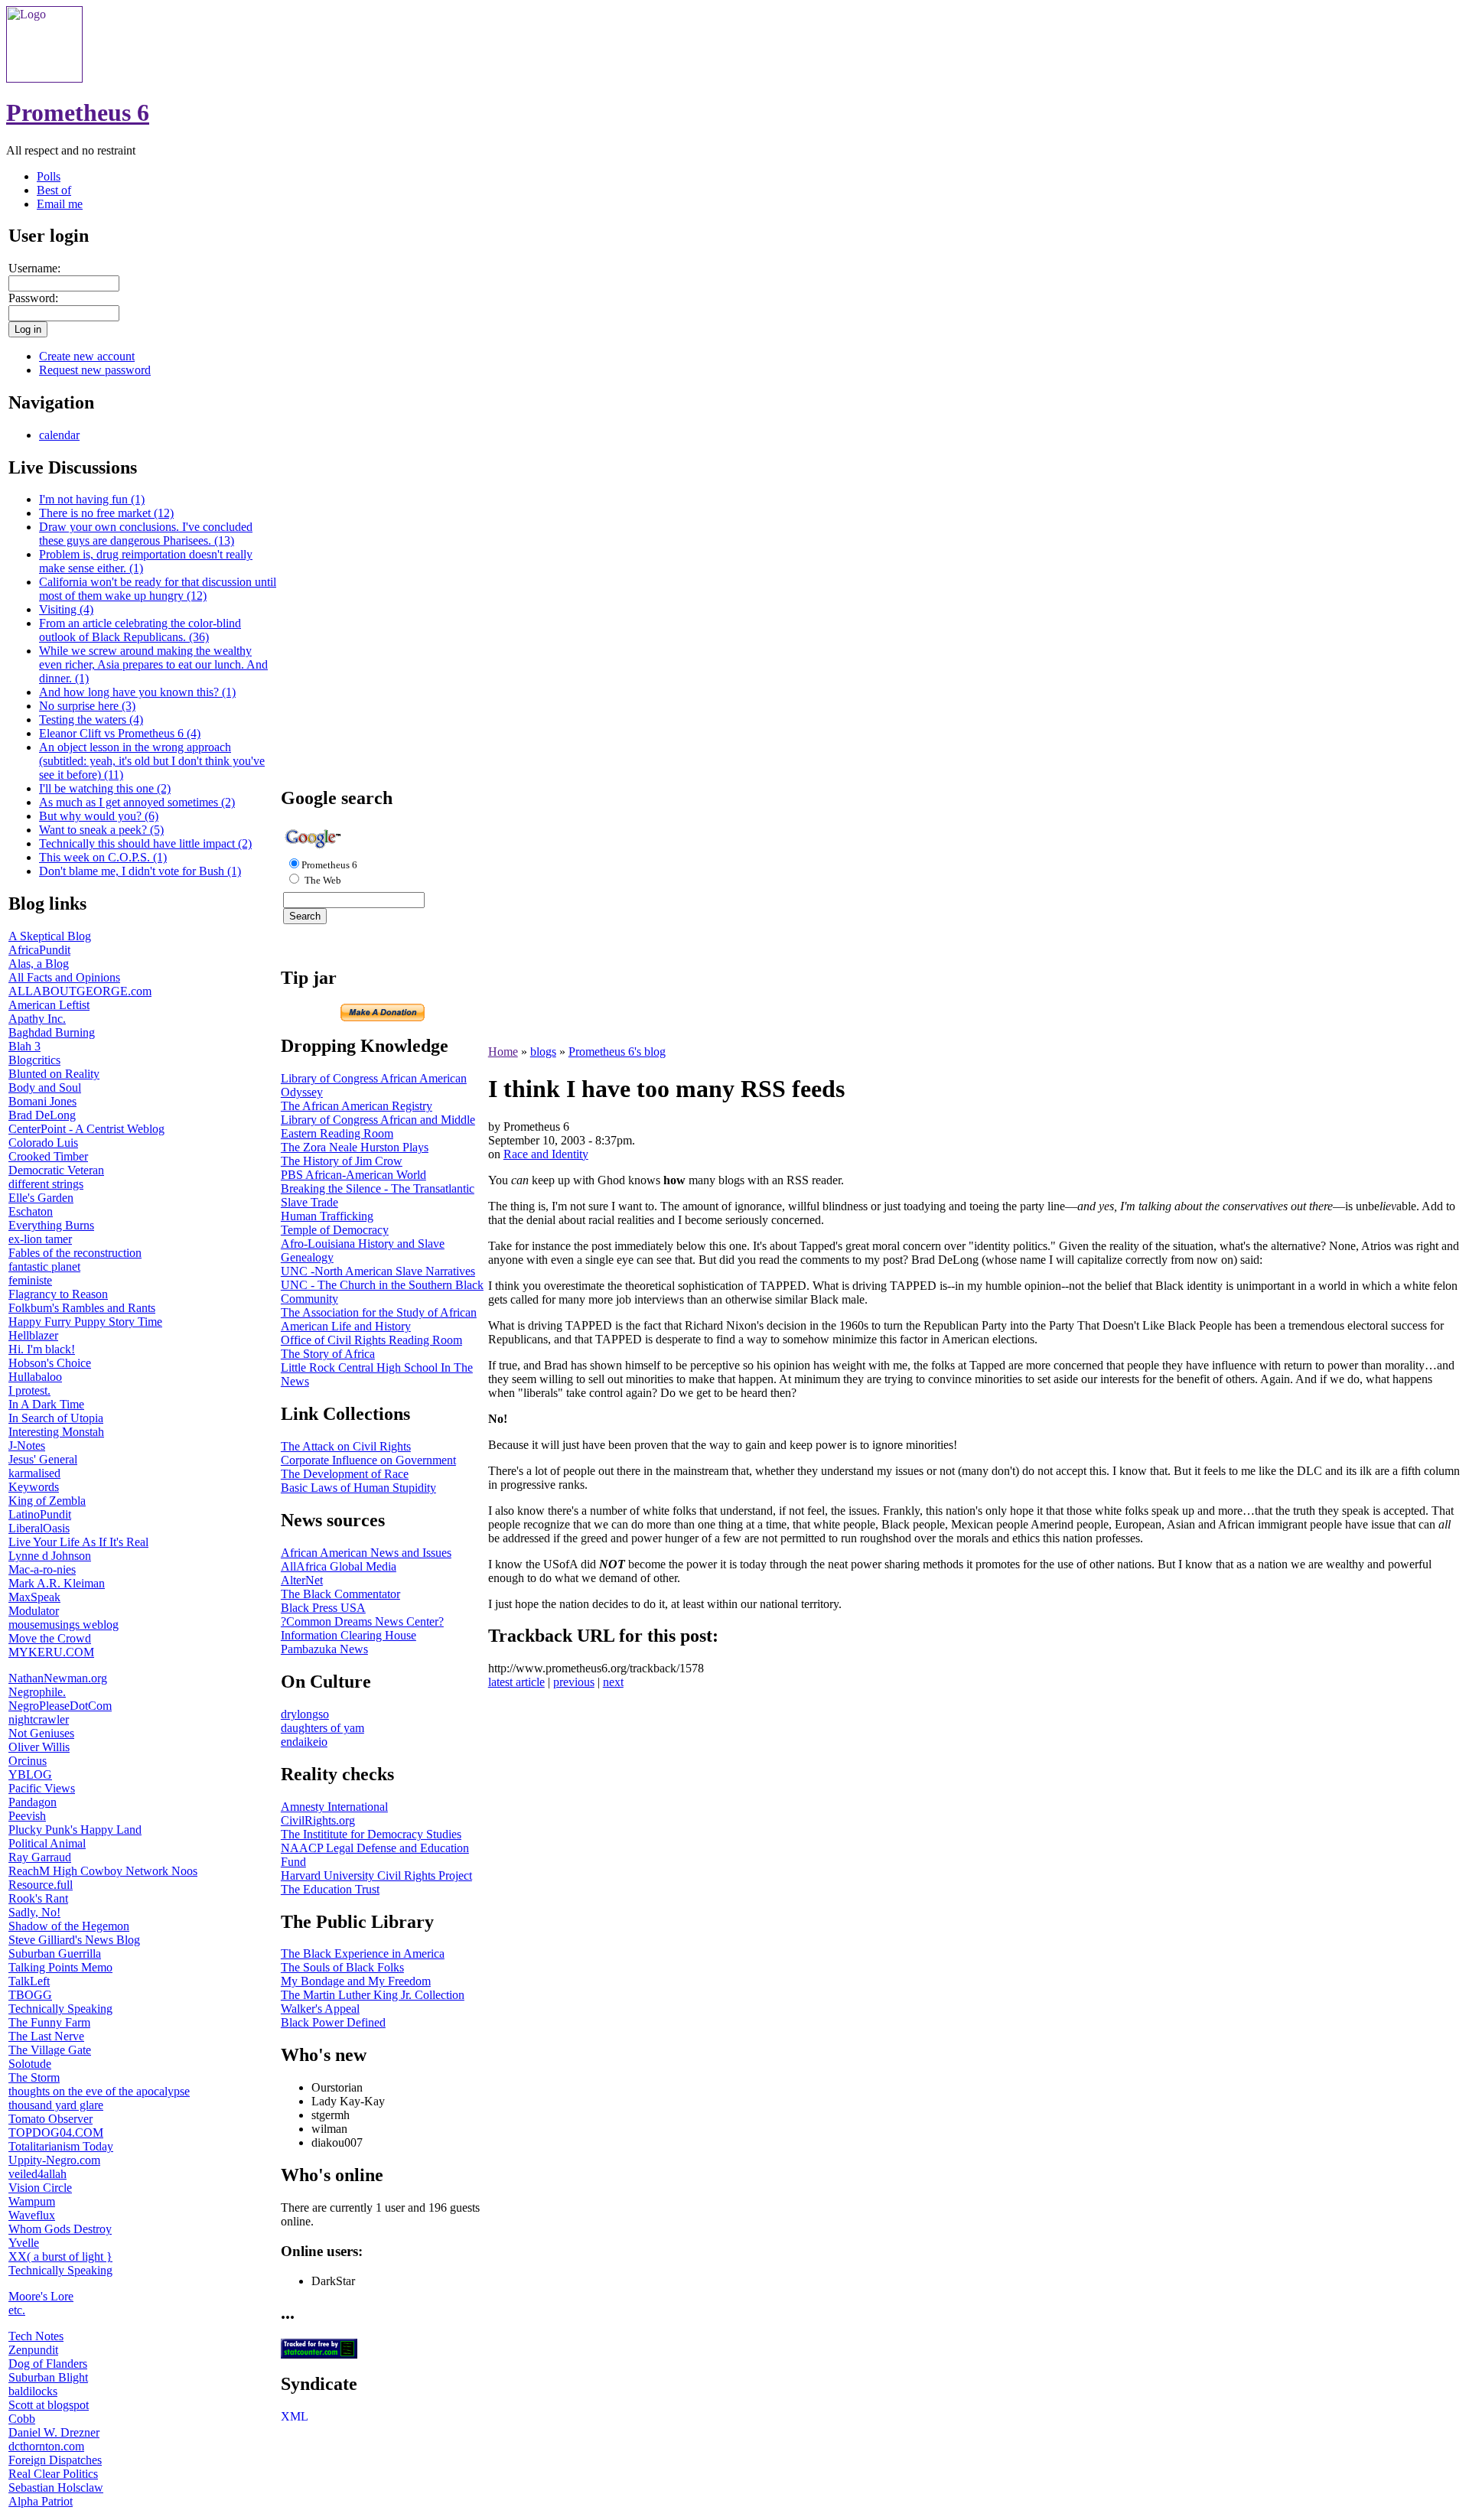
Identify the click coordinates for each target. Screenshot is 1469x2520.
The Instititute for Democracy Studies (371, 1834)
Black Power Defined (333, 2022)
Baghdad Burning (52, 1032)
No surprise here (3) (87, 706)
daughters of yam (322, 1728)
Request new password (95, 370)
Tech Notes (36, 2336)
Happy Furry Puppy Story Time (85, 1322)
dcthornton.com (46, 2446)
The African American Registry (357, 1106)
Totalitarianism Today (61, 2146)
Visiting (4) (66, 609)
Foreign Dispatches (55, 2460)
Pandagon (33, 1802)
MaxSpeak (34, 1597)
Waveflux (32, 2215)
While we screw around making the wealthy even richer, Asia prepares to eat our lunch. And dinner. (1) (153, 664)
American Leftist (49, 1005)
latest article (516, 1682)
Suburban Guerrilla (55, 1953)
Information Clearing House (349, 1635)
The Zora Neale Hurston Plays (355, 1147)
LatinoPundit (40, 1514)
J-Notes (27, 1446)
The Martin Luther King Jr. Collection (373, 1995)
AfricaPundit (39, 950)
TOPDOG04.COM (56, 2133)
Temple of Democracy (335, 1230)
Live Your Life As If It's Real (78, 1542)
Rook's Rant (38, 1898)
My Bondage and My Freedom (356, 1981)
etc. (17, 2310)
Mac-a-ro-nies (42, 1569)
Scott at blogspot (49, 2405)
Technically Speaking (60, 2009)
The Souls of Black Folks (342, 1967)
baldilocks (33, 2391)
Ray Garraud (40, 1857)
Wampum (32, 2201)
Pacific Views (42, 1788)
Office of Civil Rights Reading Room (371, 1340)
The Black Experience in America (363, 1953)
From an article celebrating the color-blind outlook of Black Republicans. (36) (140, 630)
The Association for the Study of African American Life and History (379, 1319)
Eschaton (31, 1211)
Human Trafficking (327, 1216)
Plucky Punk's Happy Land (75, 1830)
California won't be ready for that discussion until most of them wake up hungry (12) (158, 589)
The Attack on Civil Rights (346, 1446)
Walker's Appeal (320, 2009)
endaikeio (304, 1742)
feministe (30, 1280)
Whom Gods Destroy (60, 2229)
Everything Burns (51, 1225)
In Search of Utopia (56, 1418)
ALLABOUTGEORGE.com (80, 991)
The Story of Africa (328, 1354)
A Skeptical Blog (50, 936)
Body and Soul (45, 1087)
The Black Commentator (340, 1594)
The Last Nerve (46, 2036)
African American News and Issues (366, 1553)
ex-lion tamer (40, 1239)
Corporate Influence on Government (368, 1460)
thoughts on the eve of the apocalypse (99, 2091)
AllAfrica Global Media (339, 1566)
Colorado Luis (43, 1143)
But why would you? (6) (99, 816)
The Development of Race (345, 1474)
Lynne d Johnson (50, 1556)
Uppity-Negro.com (54, 2160)
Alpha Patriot (41, 2501)
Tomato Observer (50, 2119)
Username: (34, 268)
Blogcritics (34, 1060)
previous (574, 1682)
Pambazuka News (324, 1649)
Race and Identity (546, 1154)
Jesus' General (43, 1459)
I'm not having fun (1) (92, 499)
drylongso (305, 1714)
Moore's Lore (41, 2296)
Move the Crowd (50, 1638)
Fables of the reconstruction (75, 1253)
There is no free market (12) (106, 513)
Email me (60, 204)
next (613, 1682)
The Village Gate (50, 2050)
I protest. (29, 1390)
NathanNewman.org (58, 1678)
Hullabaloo (35, 1377)
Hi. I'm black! (42, 1349)
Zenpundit (33, 2350)
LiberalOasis (39, 1528)
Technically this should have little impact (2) (145, 843)
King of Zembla (47, 1501)
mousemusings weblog (64, 1625)
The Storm (34, 2077)
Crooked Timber (48, 1156)
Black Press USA (323, 1608)
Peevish (27, 1816)
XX (18, 2256)
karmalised (34, 1473)
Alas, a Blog (39, 964)
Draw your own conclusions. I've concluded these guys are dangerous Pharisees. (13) (146, 534)
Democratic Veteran (56, 1170)
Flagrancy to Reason (58, 1294)
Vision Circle (40, 2188)
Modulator (34, 1611)
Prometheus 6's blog (617, 1052)
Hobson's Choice (50, 1363)
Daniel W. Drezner (54, 2432)
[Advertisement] (383, 543)
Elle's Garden (41, 1198)
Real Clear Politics (53, 2474)
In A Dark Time (46, 1404)
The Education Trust (330, 1889)
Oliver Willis (39, 1747)
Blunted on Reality (54, 1074)
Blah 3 (24, 1046)
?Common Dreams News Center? (362, 1621)
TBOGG (30, 1995)
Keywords (34, 1487)
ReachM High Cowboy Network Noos (103, 1871)
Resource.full (41, 1885)
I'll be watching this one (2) (105, 788)
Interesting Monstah (56, 1432)
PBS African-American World (353, 1175)
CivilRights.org (318, 1820)
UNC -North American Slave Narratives (378, 1271)
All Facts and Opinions (64, 977)
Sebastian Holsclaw (56, 2487)
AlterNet (302, 1580)
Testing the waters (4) (91, 720)
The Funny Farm (49, 2022)
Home (503, 1052)
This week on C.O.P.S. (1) (103, 857)
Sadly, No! (34, 1912)
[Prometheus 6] (44, 78)
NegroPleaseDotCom (60, 1706)
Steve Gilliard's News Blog (74, 1940)
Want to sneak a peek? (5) (101, 830)
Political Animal (47, 1843)
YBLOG (30, 1774)
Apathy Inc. (37, 1019)
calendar (59, 435)
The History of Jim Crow (342, 1161)
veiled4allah (37, 2174)
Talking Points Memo (60, 1967)
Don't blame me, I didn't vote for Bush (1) (140, 871)
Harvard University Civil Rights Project (376, 1875)
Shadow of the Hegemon (69, 1926)
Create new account (87, 356)
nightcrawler (39, 1719)
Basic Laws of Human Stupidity (358, 1488)
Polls (49, 176)
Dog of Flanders (48, 2364)
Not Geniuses (41, 1733)
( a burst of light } (70, 2256)
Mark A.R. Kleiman (57, 1583)
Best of (54, 190)
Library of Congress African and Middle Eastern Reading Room (378, 1127)
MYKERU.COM (51, 1652)
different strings (46, 1184)
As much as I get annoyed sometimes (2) (137, 802)
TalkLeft (29, 1981)
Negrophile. (37, 1692)
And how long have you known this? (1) (137, 692)
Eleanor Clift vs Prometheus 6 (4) (120, 733)
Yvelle (24, 2243)
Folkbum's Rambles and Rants (82, 1308)
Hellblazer (33, 1335)
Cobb (22, 2419)
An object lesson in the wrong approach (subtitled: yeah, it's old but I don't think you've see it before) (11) (152, 761)
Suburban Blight (48, 2377)
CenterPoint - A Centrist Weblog (86, 1129)
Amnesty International (334, 1807)
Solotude (30, 2064)
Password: (33, 298)
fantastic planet (44, 1267)
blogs (543, 1052)
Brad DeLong (42, 1115)
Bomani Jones (42, 1101)
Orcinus (28, 1761)
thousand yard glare (56, 2105)
